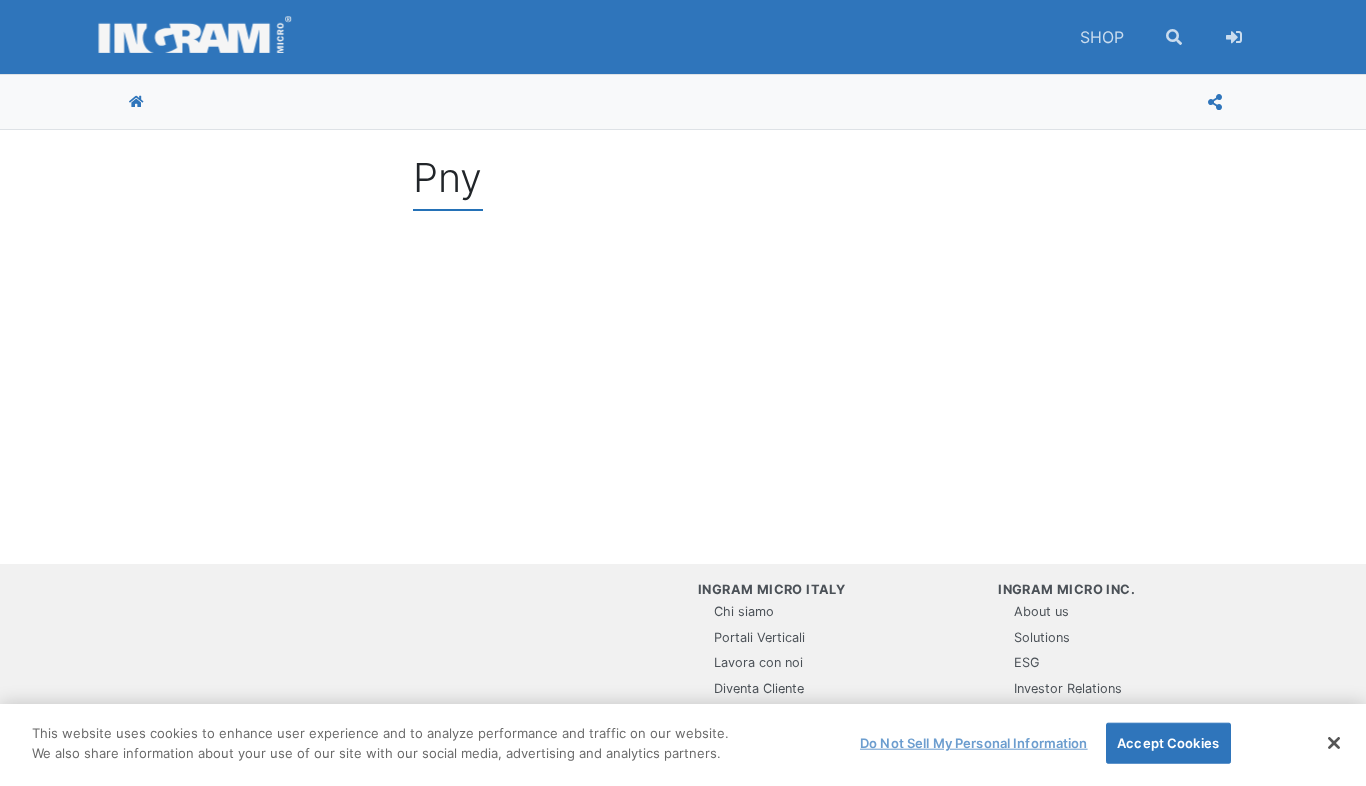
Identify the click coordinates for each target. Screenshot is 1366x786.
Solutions (1042, 637)
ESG (1027, 662)
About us (1041, 611)
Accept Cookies (1168, 743)
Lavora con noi (758, 662)
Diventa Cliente (759, 688)
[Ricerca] (1174, 37)
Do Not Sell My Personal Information (974, 743)
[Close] (1334, 743)
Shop (1102, 37)
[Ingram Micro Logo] (195, 37)
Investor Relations (1068, 688)
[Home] (136, 102)
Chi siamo (744, 611)
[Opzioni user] (1234, 37)
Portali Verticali (759, 637)
